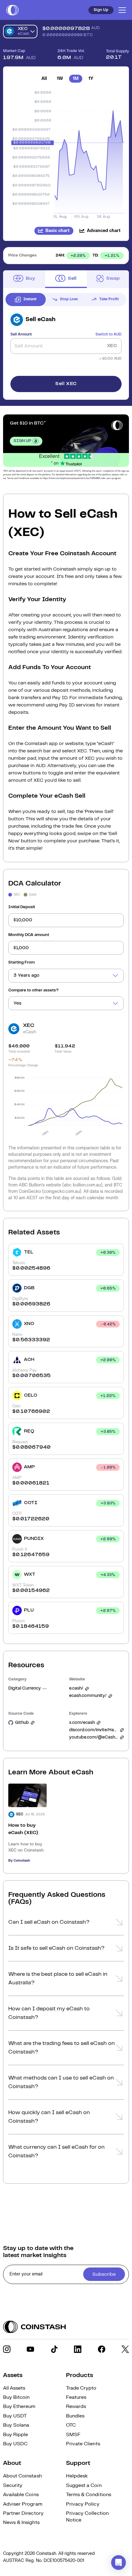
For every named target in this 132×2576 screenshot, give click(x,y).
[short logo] (12, 10)
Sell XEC (66, 384)
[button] (66, 1924)
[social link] (7, 2349)
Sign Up (101, 10)
